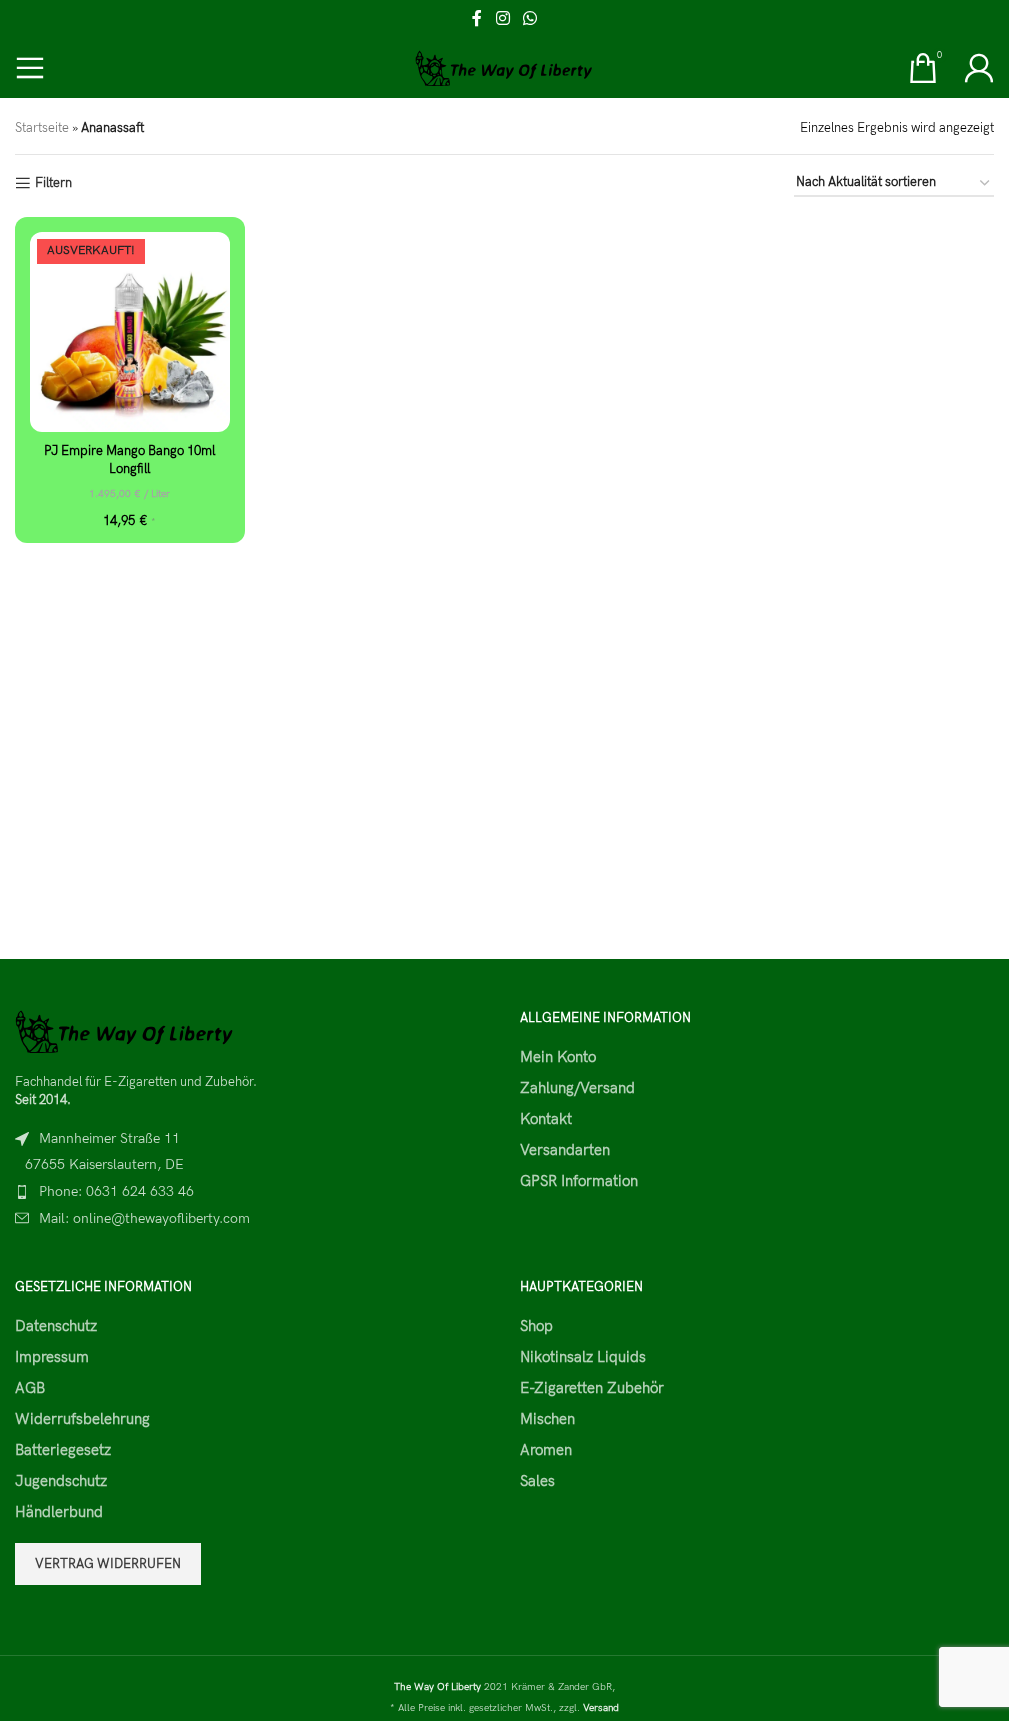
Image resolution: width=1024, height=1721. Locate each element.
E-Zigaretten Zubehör (592, 1388)
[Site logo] (504, 67)
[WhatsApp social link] (530, 19)
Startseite (42, 128)
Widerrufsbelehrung (82, 1419)
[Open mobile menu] (30, 68)
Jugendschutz (61, 1481)
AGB (30, 1388)
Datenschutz (56, 1326)
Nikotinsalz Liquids (583, 1357)
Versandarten (565, 1150)
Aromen (546, 1450)
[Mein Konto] (979, 68)
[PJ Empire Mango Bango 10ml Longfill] (130, 332)
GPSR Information (579, 1181)
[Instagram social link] (502, 19)
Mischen (547, 1419)
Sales (537, 1481)
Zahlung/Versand (577, 1088)
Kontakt (546, 1119)
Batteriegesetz (63, 1450)
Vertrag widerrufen (108, 1564)
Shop (536, 1326)
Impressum (52, 1357)
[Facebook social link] (477, 19)
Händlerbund (59, 1512)
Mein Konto (558, 1057)
